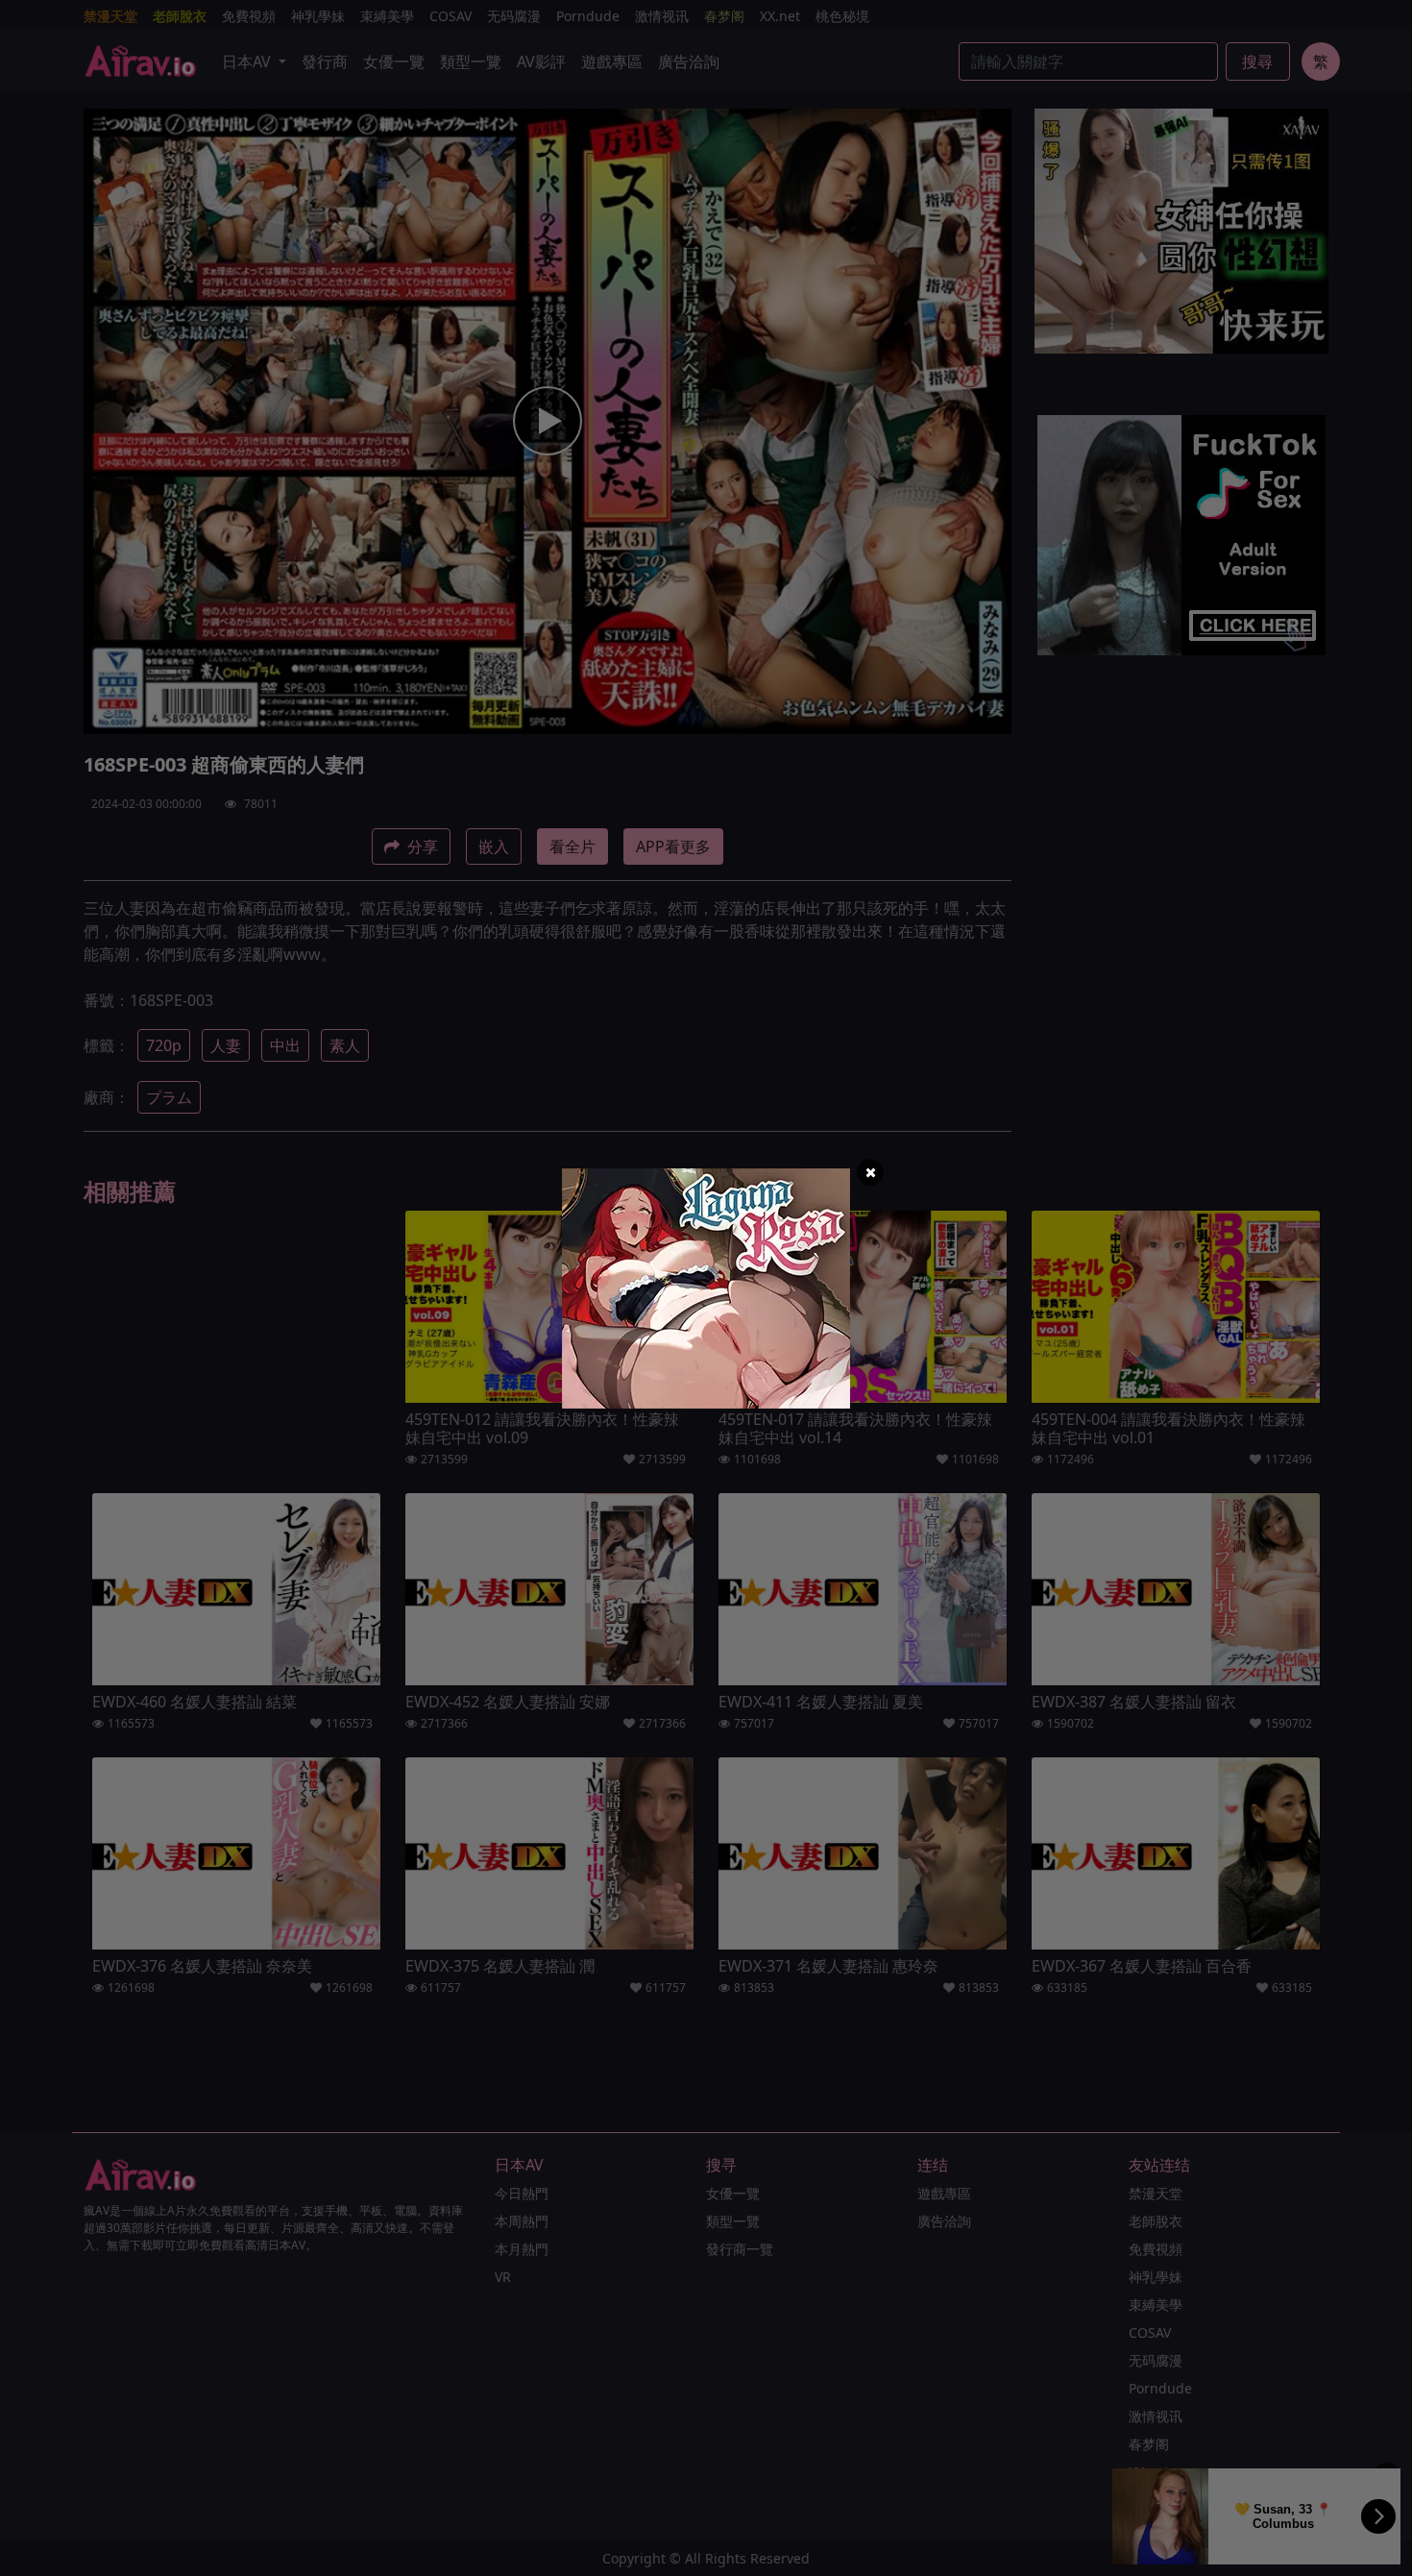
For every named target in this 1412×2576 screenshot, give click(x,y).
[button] (870, 1172)
